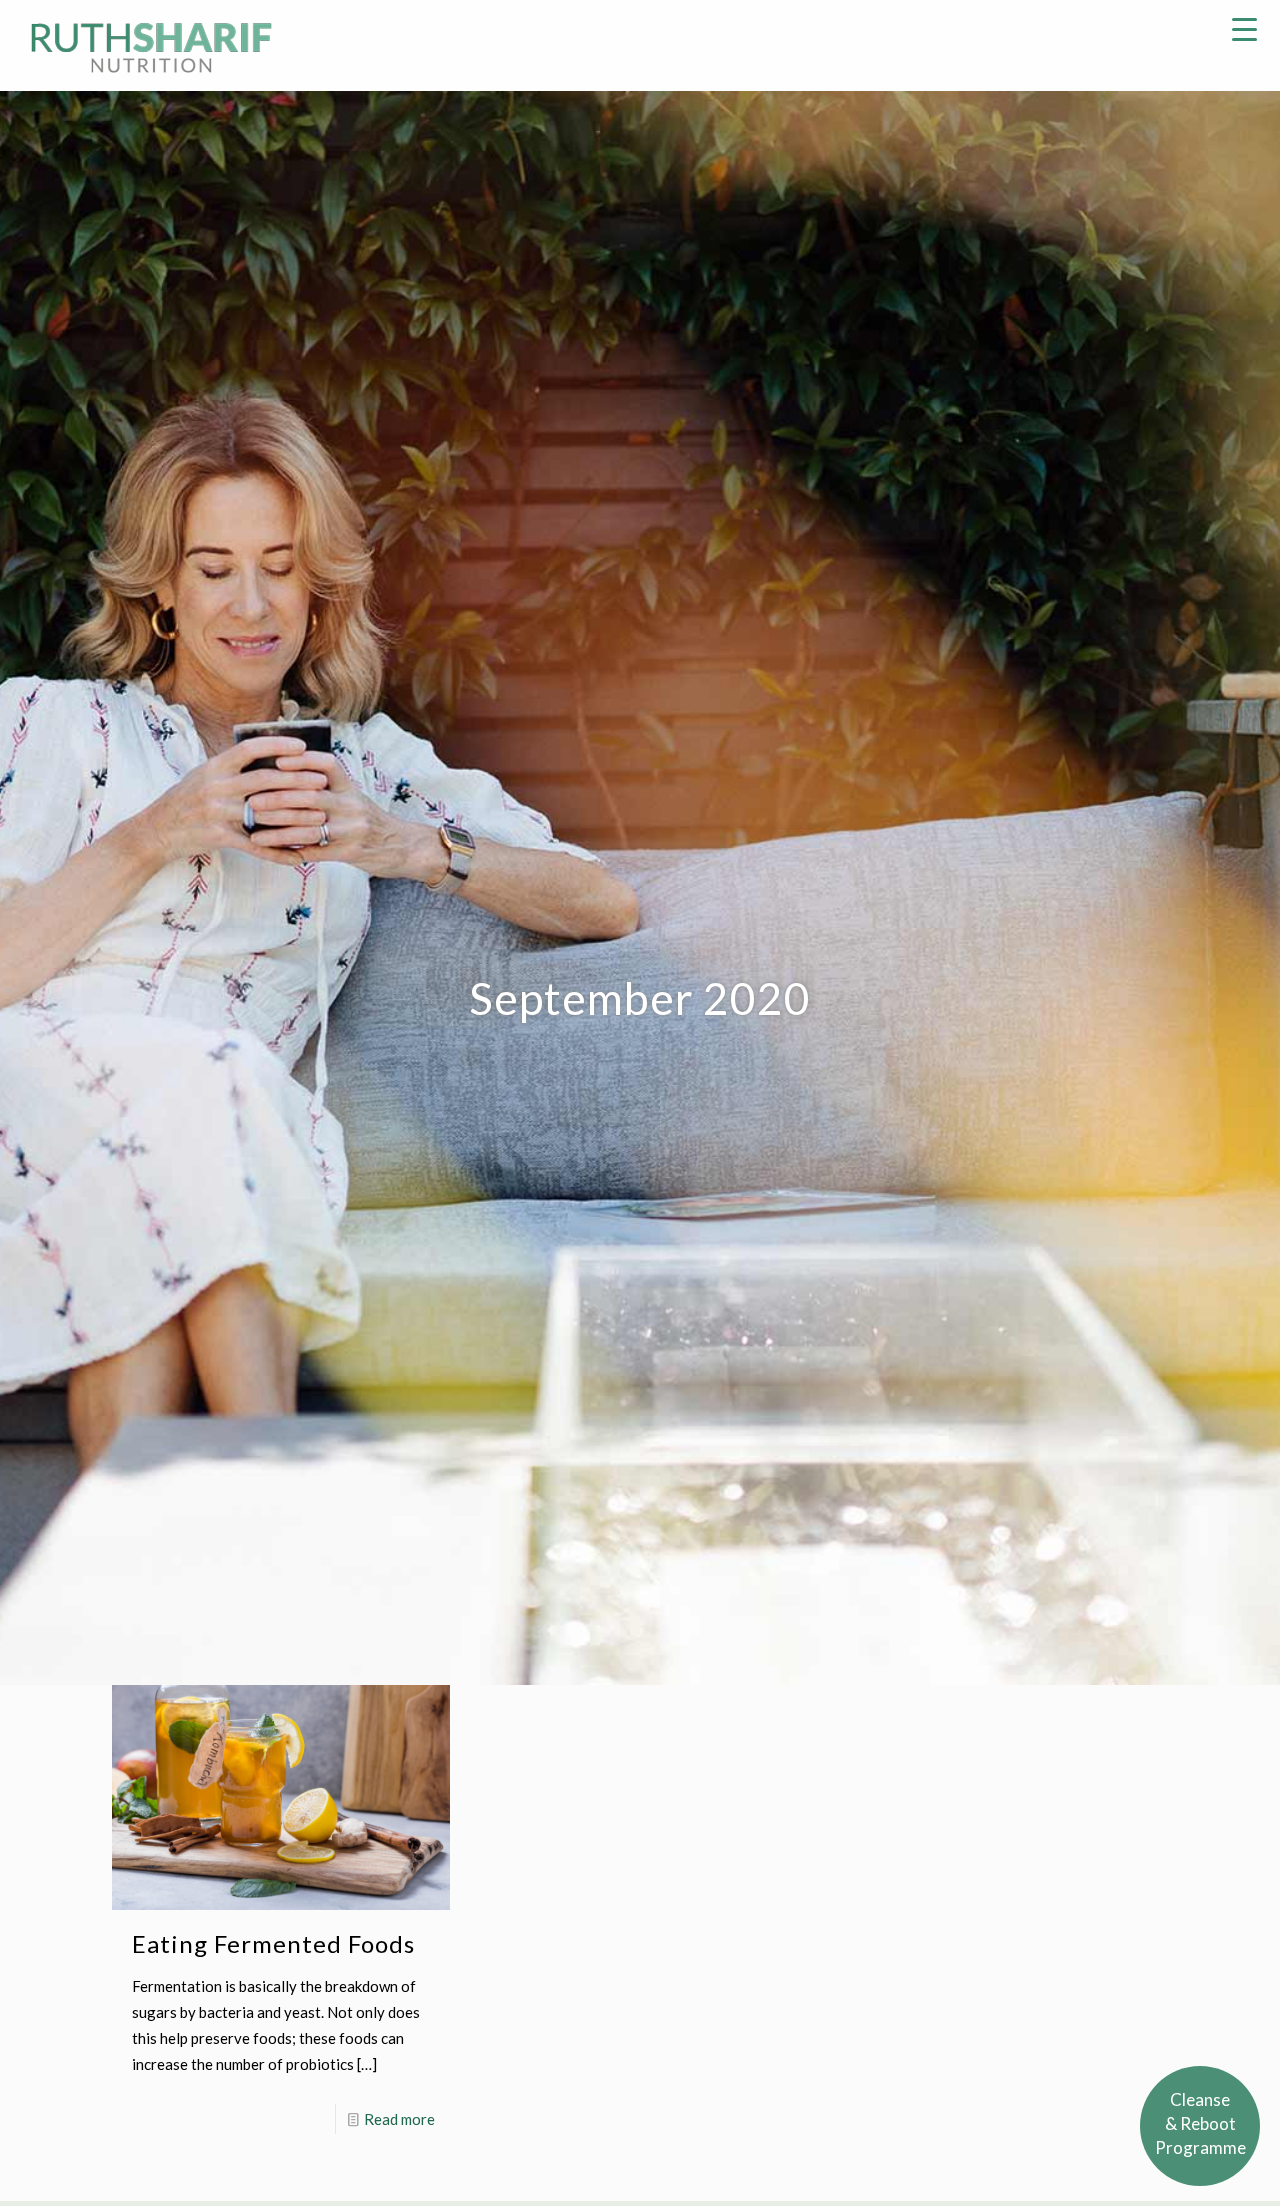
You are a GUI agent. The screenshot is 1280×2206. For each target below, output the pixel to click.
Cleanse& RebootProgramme (1200, 2123)
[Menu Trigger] (1244, 27)
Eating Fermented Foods (273, 1943)
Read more (399, 2119)
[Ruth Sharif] (151, 45)
